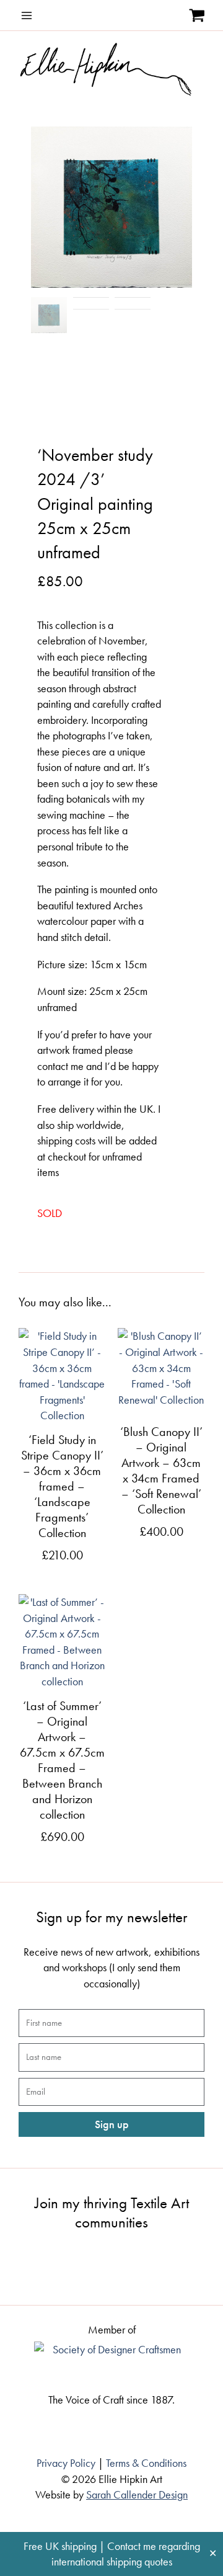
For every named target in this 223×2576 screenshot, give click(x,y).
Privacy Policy (66, 2463)
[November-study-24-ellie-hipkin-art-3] (111, 207)
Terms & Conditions (146, 2463)
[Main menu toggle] (27, 16)
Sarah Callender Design (137, 2494)
